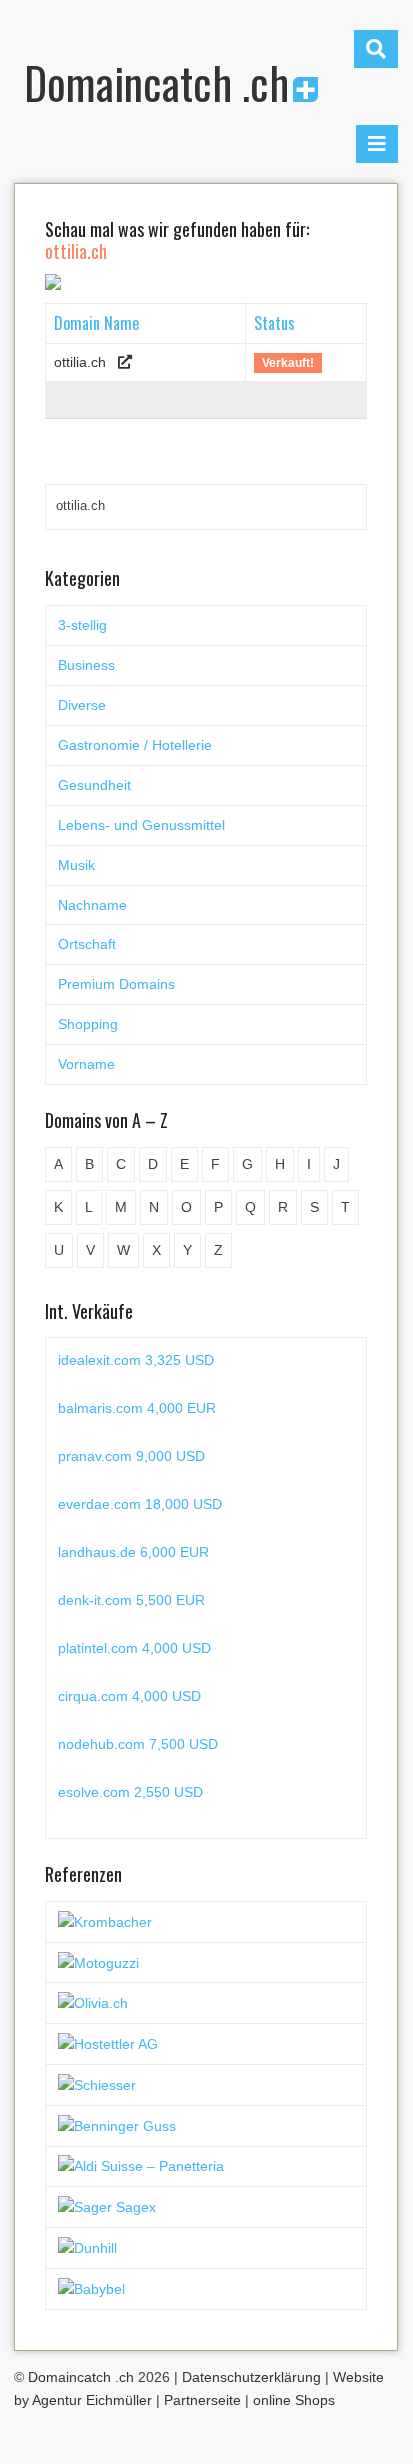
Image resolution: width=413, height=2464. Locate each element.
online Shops (294, 2400)
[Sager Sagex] (107, 2206)
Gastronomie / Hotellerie (135, 745)
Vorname (86, 1064)
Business (86, 665)
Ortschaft (87, 944)
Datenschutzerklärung (251, 2377)
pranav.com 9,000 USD (131, 1456)
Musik (76, 865)
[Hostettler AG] (108, 2043)
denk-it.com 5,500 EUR (131, 1600)
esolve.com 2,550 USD (130, 1792)
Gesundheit (94, 785)
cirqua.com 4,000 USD (129, 1696)
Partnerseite (202, 2400)
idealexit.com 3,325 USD (136, 1360)
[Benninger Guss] (117, 2125)
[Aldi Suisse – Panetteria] (141, 2166)
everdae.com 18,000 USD (140, 1504)
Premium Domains (116, 984)
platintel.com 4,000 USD (134, 1648)
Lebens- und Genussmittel (141, 825)
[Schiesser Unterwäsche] (97, 2084)
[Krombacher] (105, 1921)
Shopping (88, 1024)
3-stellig (82, 625)
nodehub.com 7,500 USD (138, 1744)
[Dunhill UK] (87, 2247)
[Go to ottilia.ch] (125, 362)
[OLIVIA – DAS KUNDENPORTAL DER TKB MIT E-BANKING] (93, 2002)
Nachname (92, 905)
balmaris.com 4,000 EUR (137, 1408)
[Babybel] (91, 2288)
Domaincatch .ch (156, 82)
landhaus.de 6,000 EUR (133, 1552)
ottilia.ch (80, 362)
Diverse (82, 705)
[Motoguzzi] (98, 1962)
